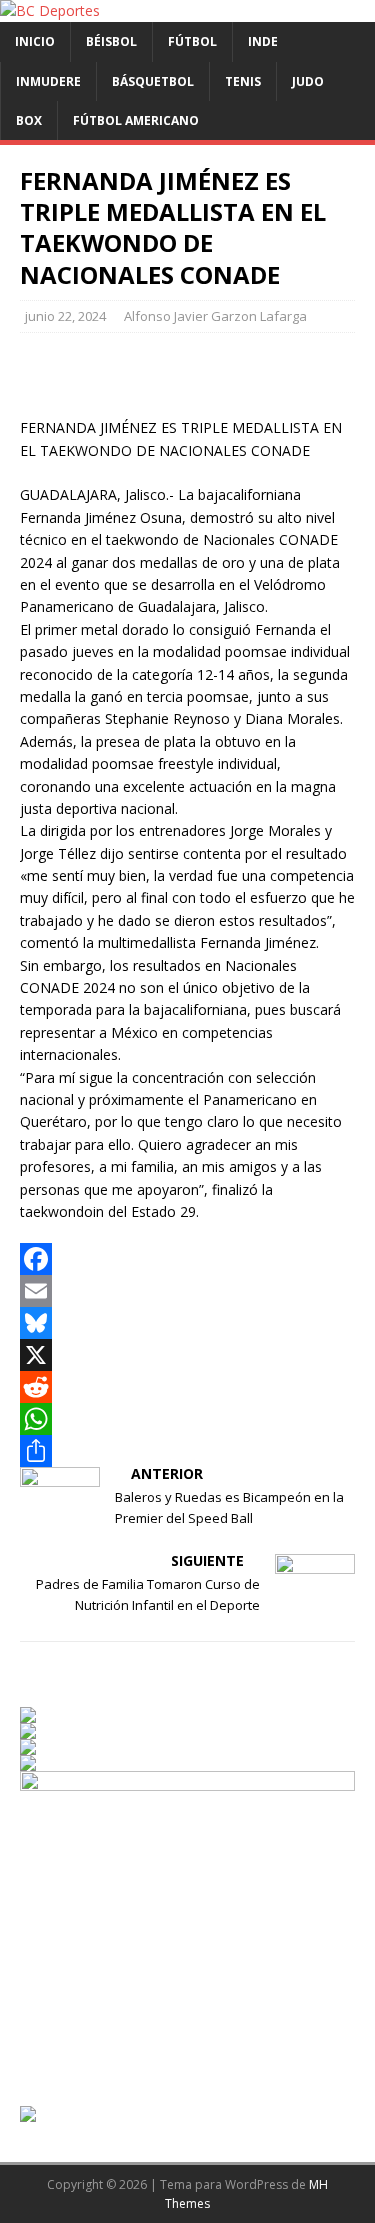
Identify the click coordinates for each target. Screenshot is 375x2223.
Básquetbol (153, 81)
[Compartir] (187, 1451)
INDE (263, 41)
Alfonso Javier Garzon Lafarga (215, 316)
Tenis (243, 81)
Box (29, 120)
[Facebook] (187, 1259)
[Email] (187, 1291)
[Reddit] (187, 1387)
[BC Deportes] (50, 10)
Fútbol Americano (136, 120)
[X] (187, 1355)
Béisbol (111, 41)
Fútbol (192, 41)
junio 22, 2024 (65, 316)
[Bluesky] (187, 1323)
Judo (308, 81)
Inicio (35, 41)
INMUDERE (48, 81)
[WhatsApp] (187, 1419)
